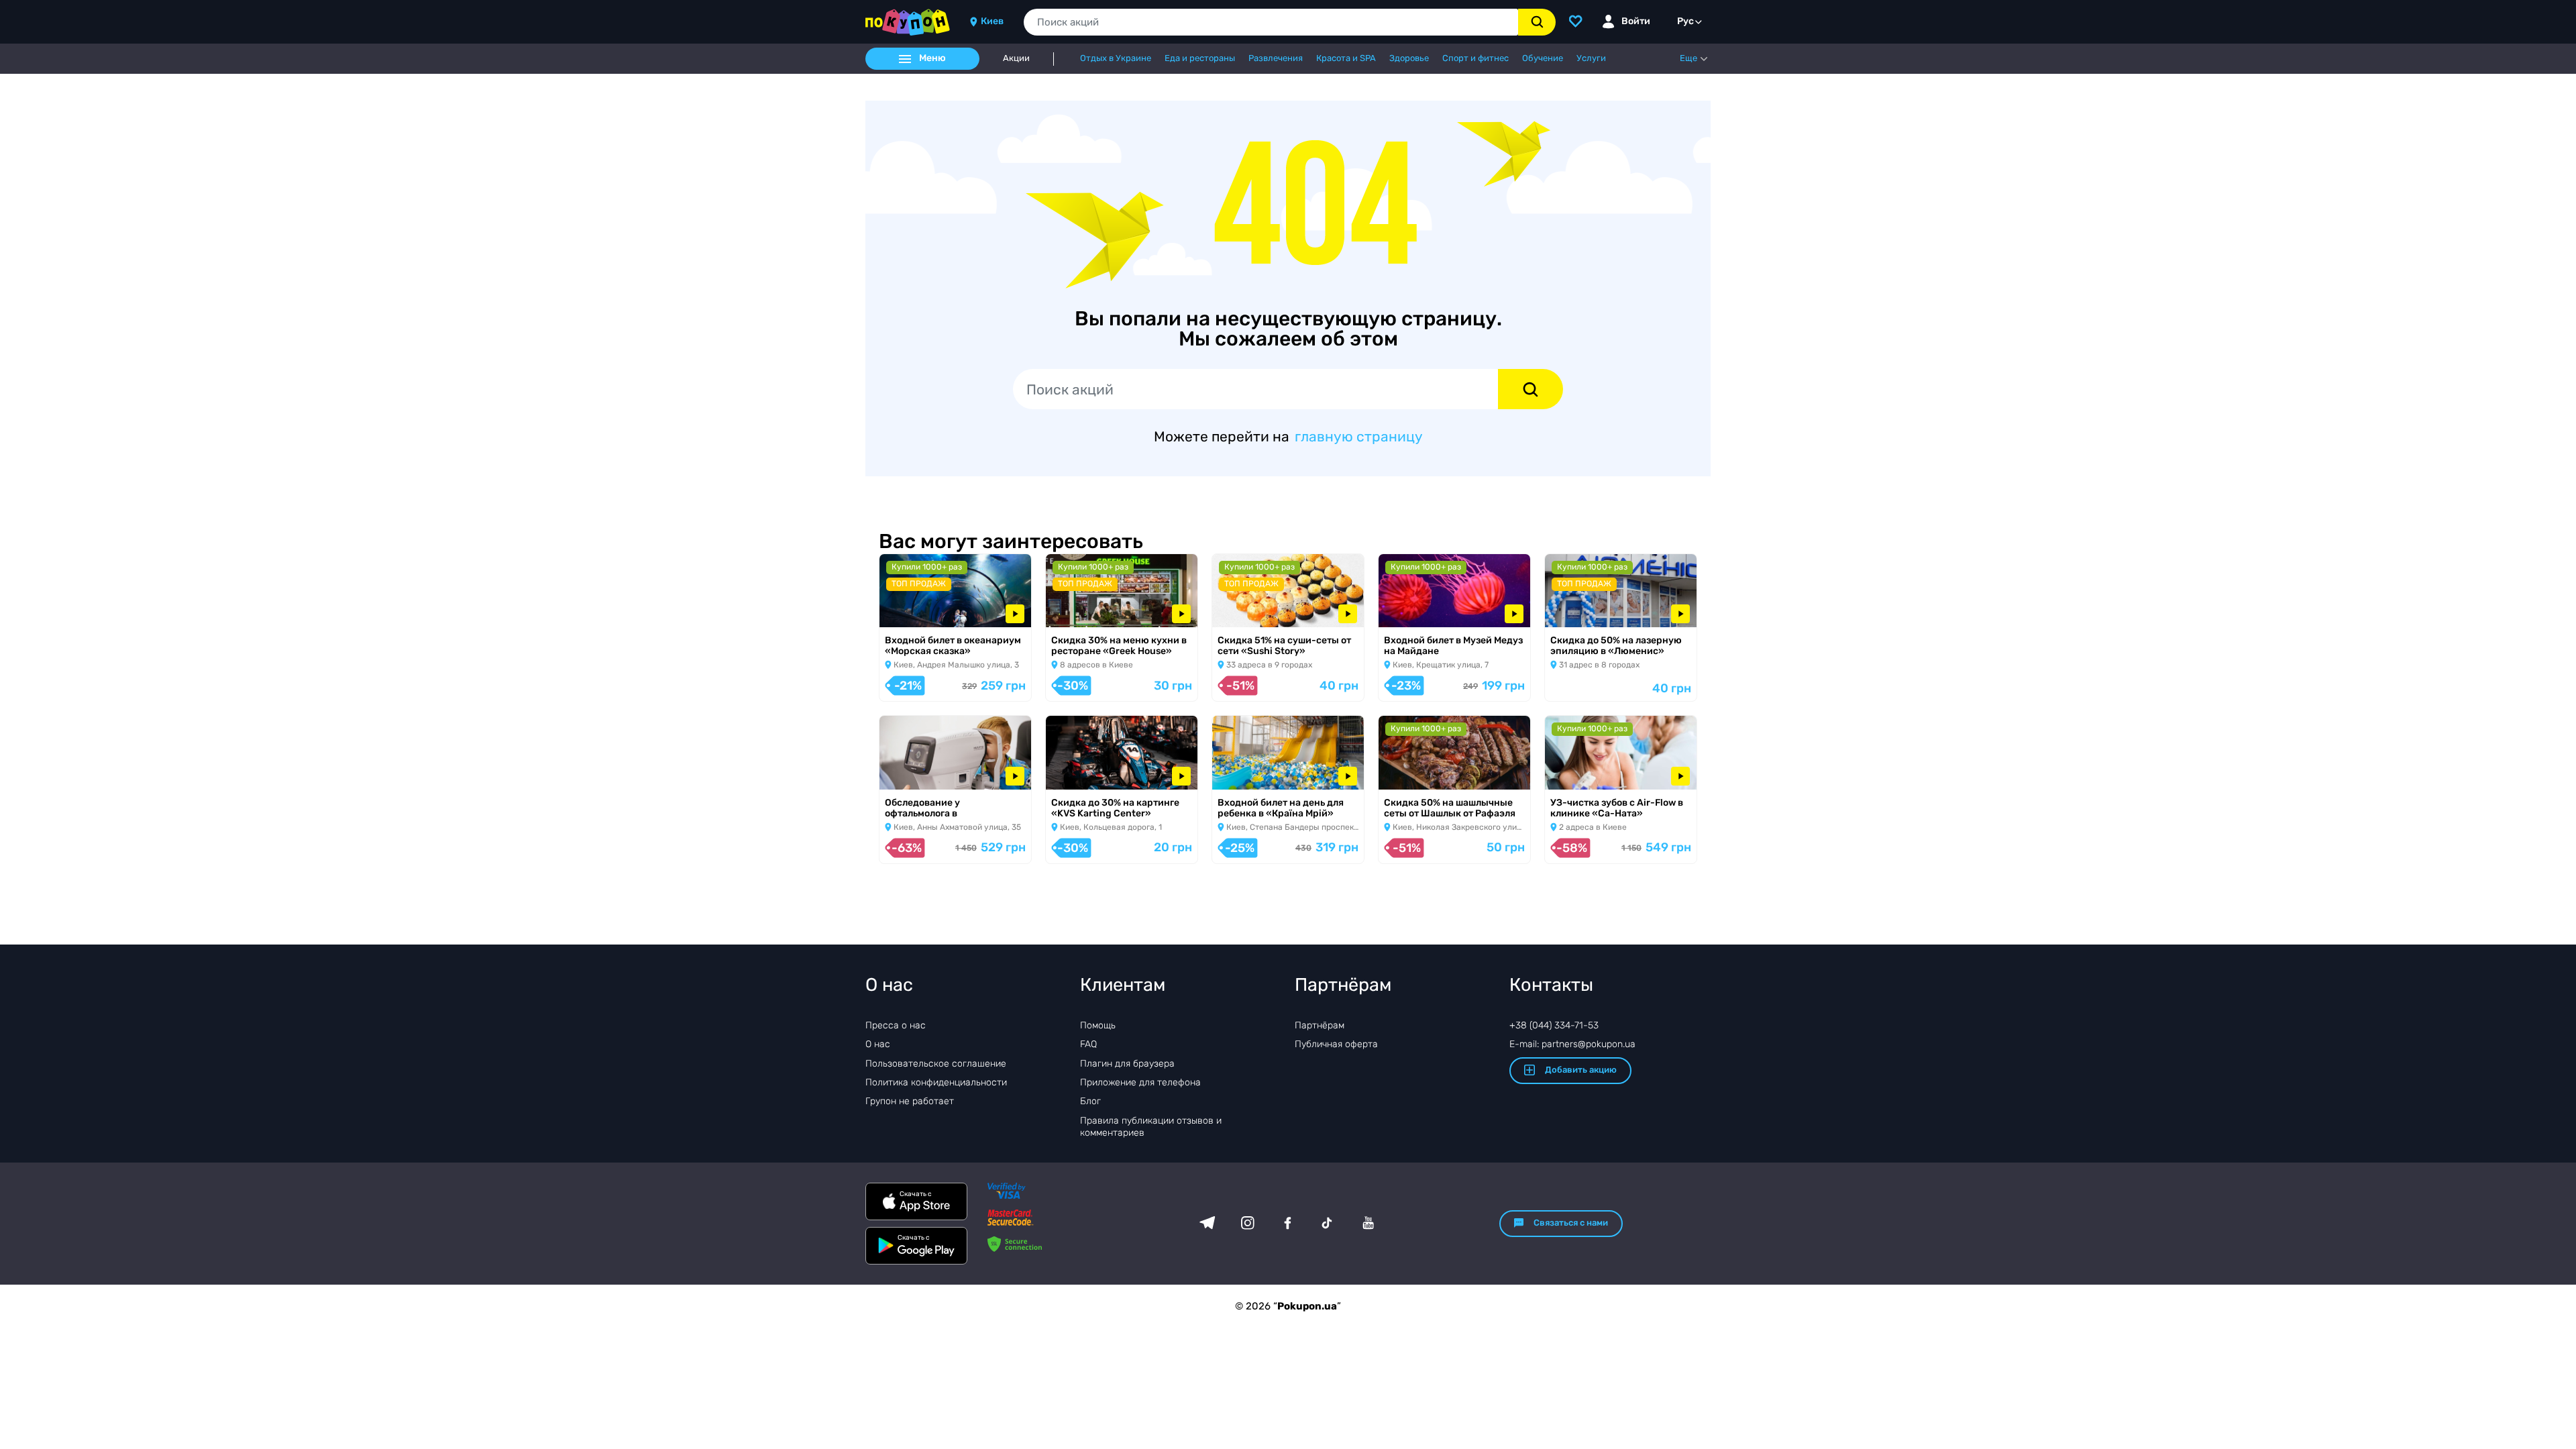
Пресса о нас (896, 1025)
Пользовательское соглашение (936, 1064)
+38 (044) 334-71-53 (1554, 1025)
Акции (1016, 58)
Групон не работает (910, 1101)
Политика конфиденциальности (936, 1082)
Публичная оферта (1336, 1044)
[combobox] (1271, 22)
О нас (878, 1044)
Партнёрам (1320, 1025)
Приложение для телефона (1140, 1082)
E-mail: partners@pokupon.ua (1572, 1044)
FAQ (1088, 1044)
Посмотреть (918, 610)
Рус (1685, 21)
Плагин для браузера (1127, 1064)
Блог (1090, 1101)
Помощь (1098, 1025)
